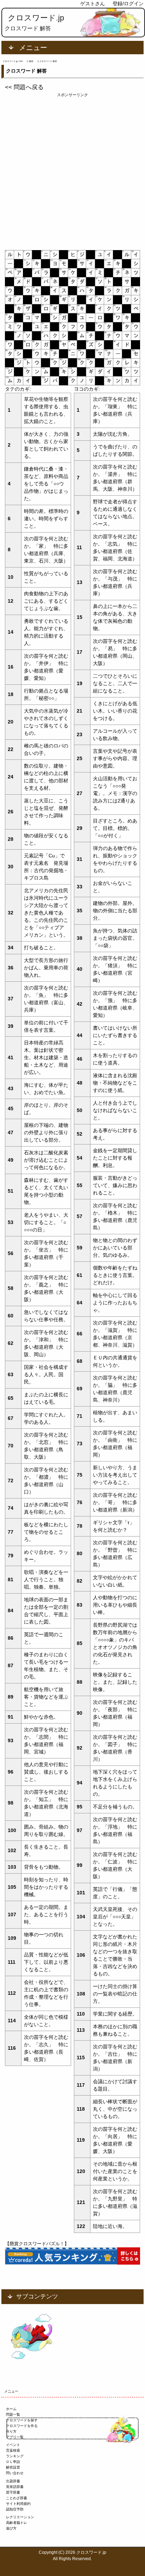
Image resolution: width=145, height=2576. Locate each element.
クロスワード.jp (36, 18)
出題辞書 (13, 2481)
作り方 (11, 2431)
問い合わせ (15, 2473)
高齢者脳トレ (17, 2523)
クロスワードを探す (22, 2420)
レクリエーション (20, 2517)
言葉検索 (13, 2450)
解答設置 (13, 2467)
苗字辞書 (13, 2492)
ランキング (15, 2456)
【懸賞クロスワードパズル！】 (37, 2244)
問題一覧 (13, 2414)
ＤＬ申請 (13, 2462)
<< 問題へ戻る (24, 87)
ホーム (11, 2409)
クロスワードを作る (22, 2426)
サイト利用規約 (18, 2504)
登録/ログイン (128, 4)
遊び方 (11, 2528)
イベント (13, 2445)
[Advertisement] (72, 170)
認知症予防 (15, 2509)
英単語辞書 (15, 2487)
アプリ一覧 (15, 2437)
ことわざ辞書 (17, 2498)
